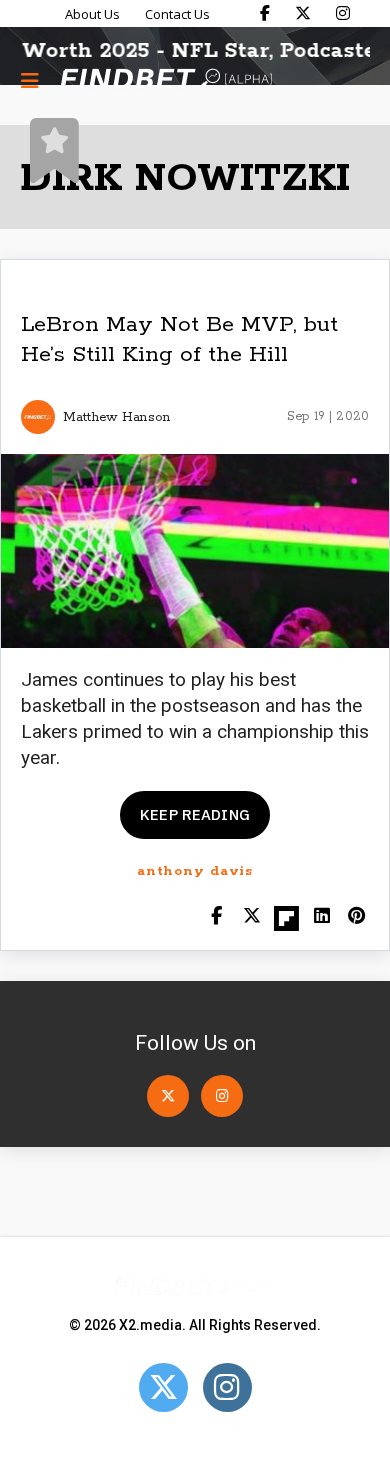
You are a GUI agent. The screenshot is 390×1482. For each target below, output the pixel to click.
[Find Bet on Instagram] (343, 13)
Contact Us (177, 14)
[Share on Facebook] (216, 917)
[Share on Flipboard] (286, 917)
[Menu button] (30, 80)
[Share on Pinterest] (356, 917)
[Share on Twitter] (251, 917)
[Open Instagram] (222, 1096)
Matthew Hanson (116, 417)
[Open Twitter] (168, 1096)
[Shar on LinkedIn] (321, 917)
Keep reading (195, 814)
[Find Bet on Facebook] (265, 13)
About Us (92, 14)
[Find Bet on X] (303, 13)
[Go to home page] (166, 80)
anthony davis (195, 871)
